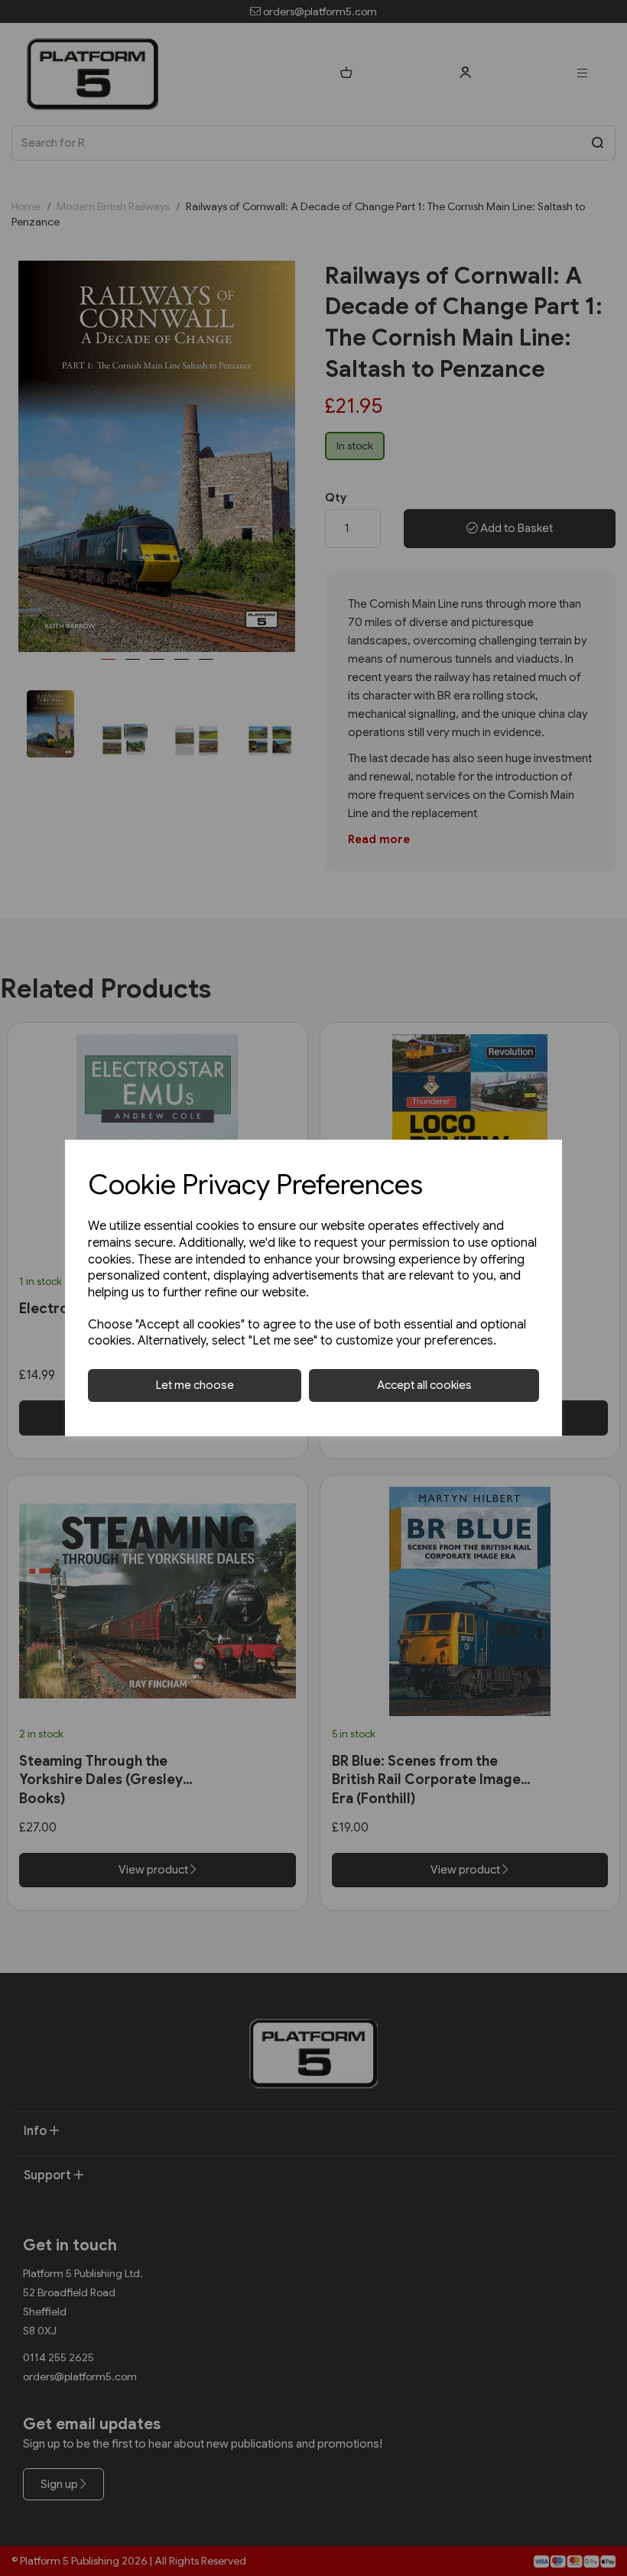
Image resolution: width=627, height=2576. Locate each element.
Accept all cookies (424, 1385)
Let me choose (195, 1385)
